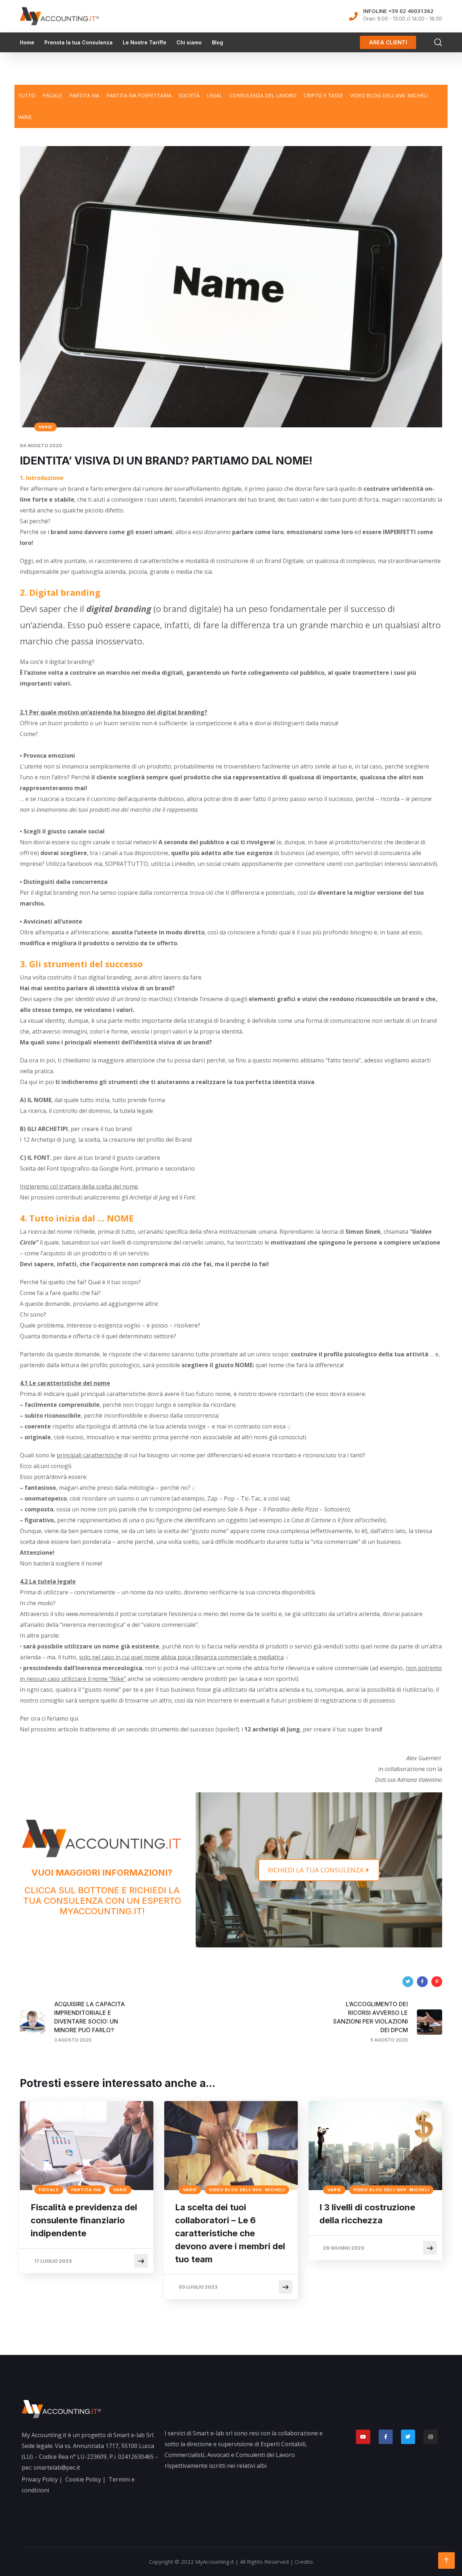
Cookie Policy (83, 2479)
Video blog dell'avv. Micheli (389, 95)
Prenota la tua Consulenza (79, 42)
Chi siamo (189, 42)
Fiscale (52, 95)
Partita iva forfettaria (139, 95)
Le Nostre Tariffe (145, 42)
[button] (388, 42)
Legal (215, 95)
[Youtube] (363, 2437)
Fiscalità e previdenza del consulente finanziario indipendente (84, 2220)
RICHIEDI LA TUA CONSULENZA (317, 1870)
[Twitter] (408, 1982)
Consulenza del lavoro (263, 95)
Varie (25, 117)
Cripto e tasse (323, 95)
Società (189, 95)
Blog (217, 42)
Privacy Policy (40, 2479)
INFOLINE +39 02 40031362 (398, 11)
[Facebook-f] (386, 2437)
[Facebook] (422, 1982)
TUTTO (27, 95)
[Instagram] (430, 2437)
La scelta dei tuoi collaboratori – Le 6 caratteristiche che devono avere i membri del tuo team (230, 2233)
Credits (304, 2562)
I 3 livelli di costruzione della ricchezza (367, 2214)
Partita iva (84, 95)
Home (27, 42)
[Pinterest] (437, 1982)
